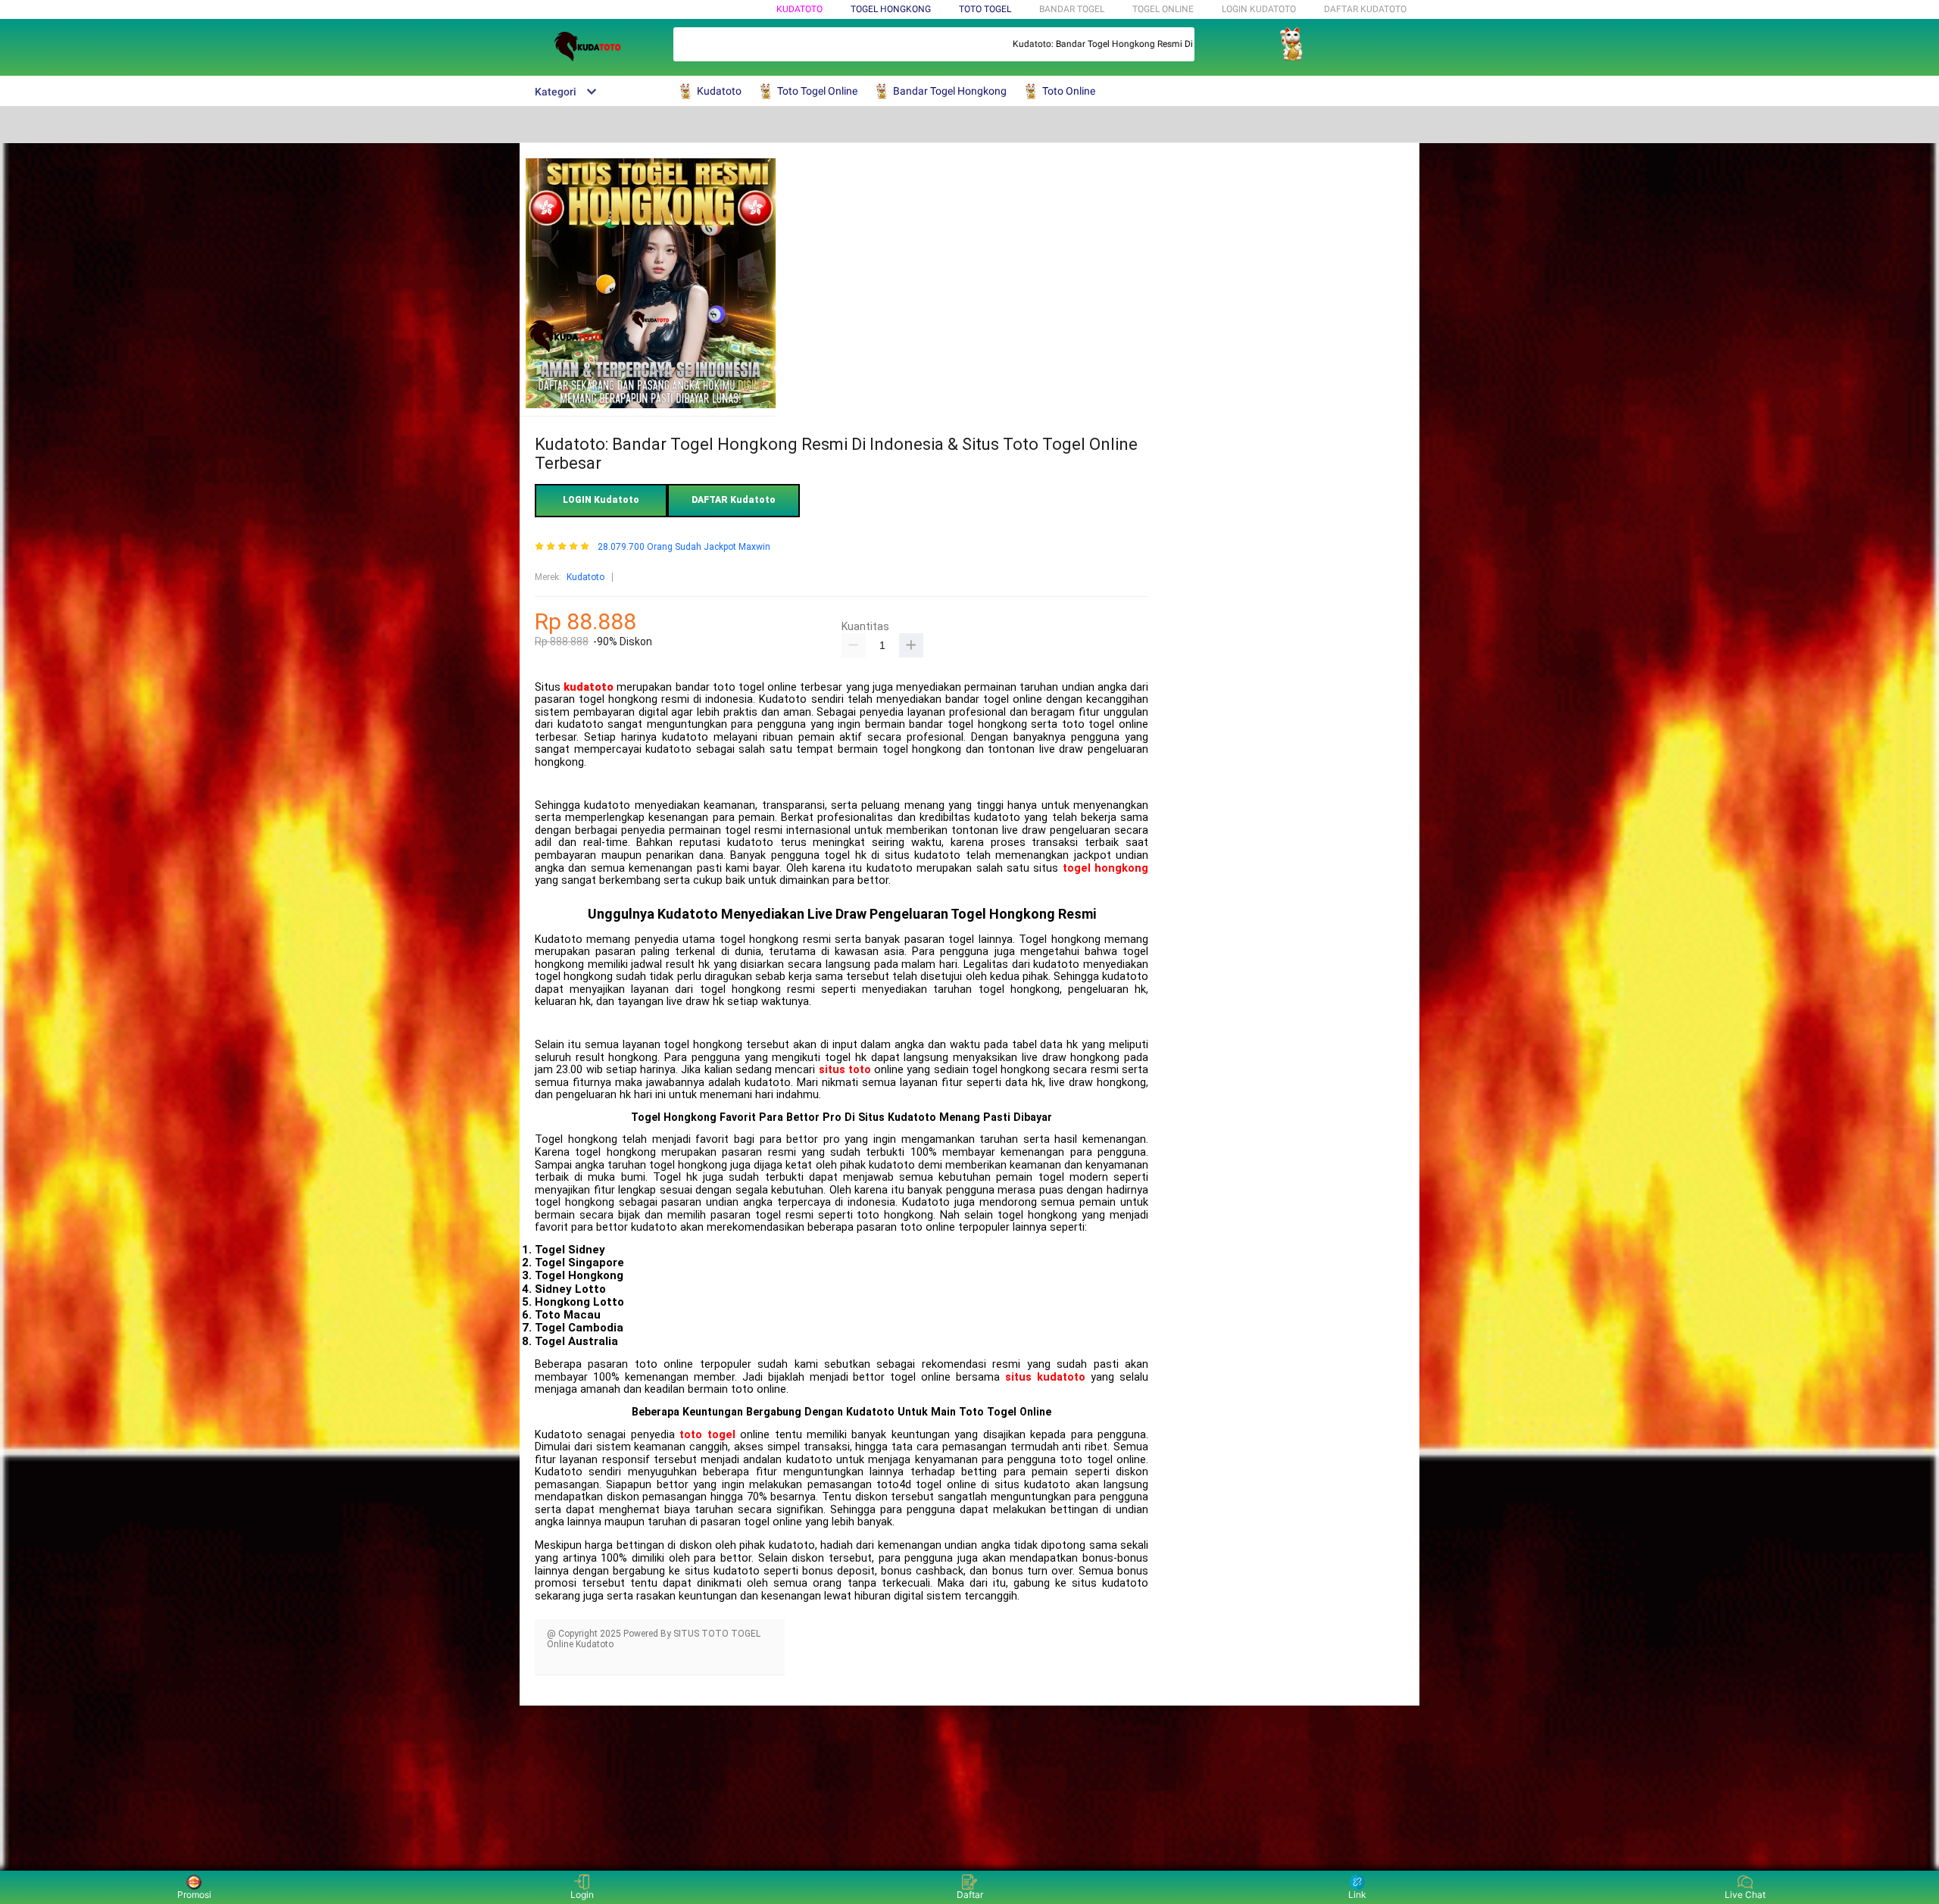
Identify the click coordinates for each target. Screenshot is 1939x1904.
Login (582, 1895)
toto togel (707, 1435)
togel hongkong (1105, 868)
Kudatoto (799, 9)
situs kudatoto (1045, 1377)
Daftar (970, 1895)
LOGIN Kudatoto (1259, 9)
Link (1357, 1895)
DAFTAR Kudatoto (1365, 9)
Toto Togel (985, 9)
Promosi (194, 1895)
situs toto (845, 1070)
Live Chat (1745, 1895)
